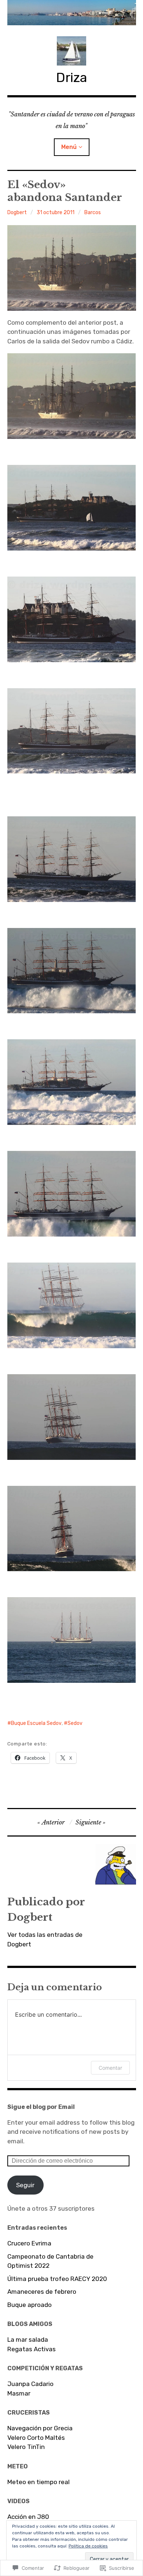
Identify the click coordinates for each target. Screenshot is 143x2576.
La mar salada (28, 2340)
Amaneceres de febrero (42, 2292)
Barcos (93, 213)
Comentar (110, 2068)
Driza (72, 77)
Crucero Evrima (29, 2243)
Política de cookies (88, 2546)
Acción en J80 (28, 2517)
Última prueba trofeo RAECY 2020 (57, 2279)
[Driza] (72, 13)
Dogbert (17, 213)
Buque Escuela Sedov (36, 1723)
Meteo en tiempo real (38, 2482)
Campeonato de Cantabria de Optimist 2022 (50, 2261)
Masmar (19, 2393)
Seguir (25, 2185)
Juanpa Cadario (30, 2384)
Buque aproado (30, 2305)
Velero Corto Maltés (36, 2438)
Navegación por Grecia (40, 2428)
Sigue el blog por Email (41, 2107)
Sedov (75, 1723)
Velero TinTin (26, 2447)
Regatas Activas (32, 2349)
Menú (69, 147)
